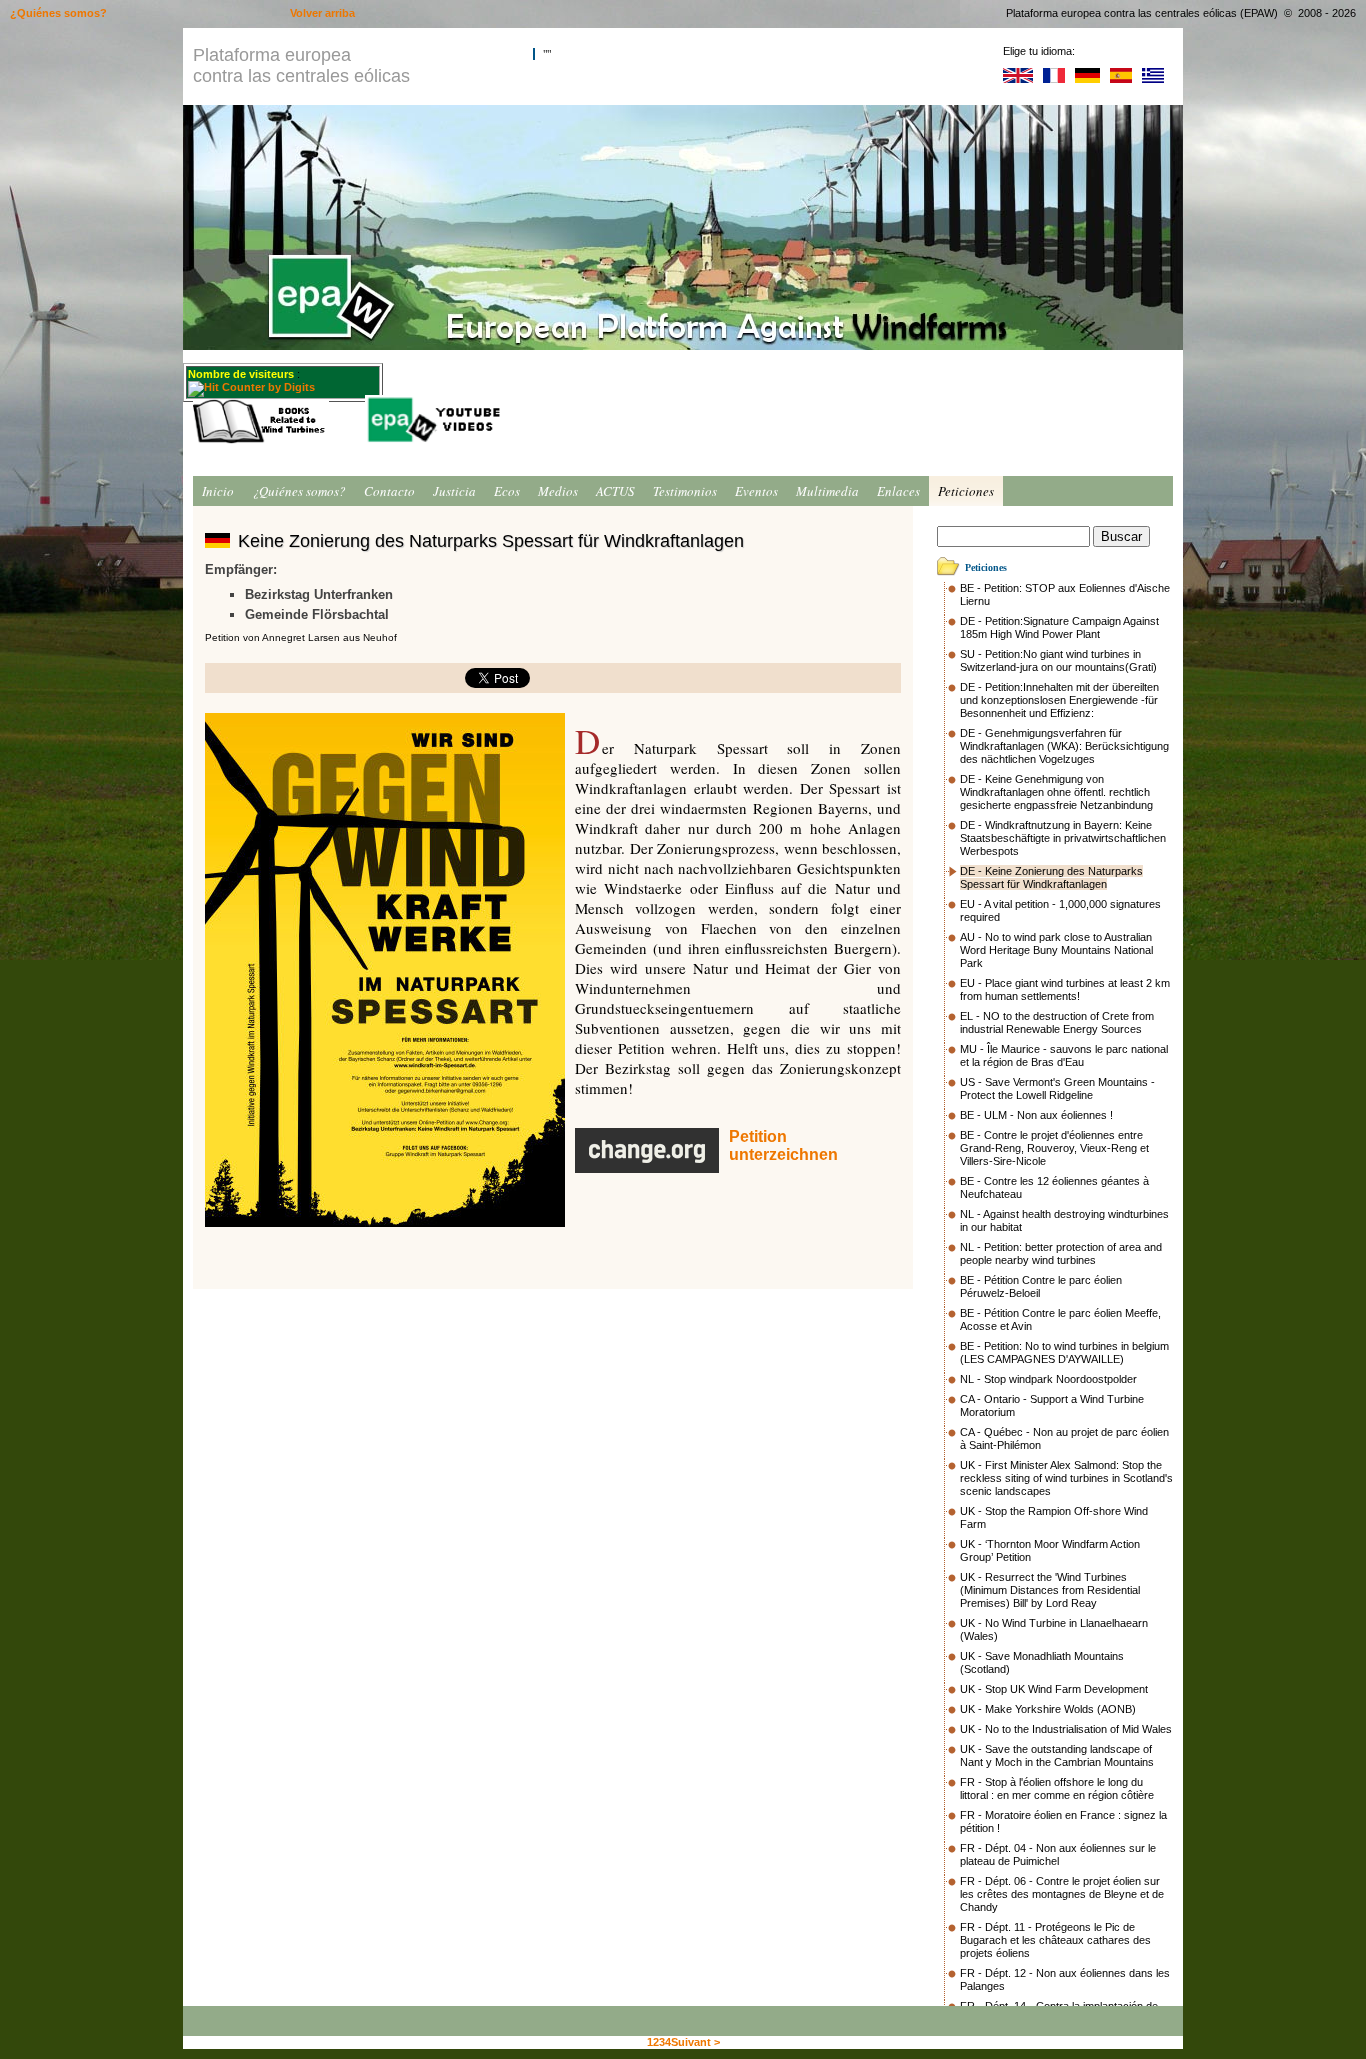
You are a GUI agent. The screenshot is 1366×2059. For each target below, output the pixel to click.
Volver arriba (322, 13)
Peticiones (966, 491)
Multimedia (827, 491)
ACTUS (615, 491)
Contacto (389, 491)
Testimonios (685, 491)
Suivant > (695, 2042)
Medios (558, 491)
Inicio (218, 491)
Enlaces (898, 491)
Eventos (756, 491)
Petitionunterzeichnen (783, 1145)
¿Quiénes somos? (299, 491)
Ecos (507, 491)
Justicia (454, 491)
